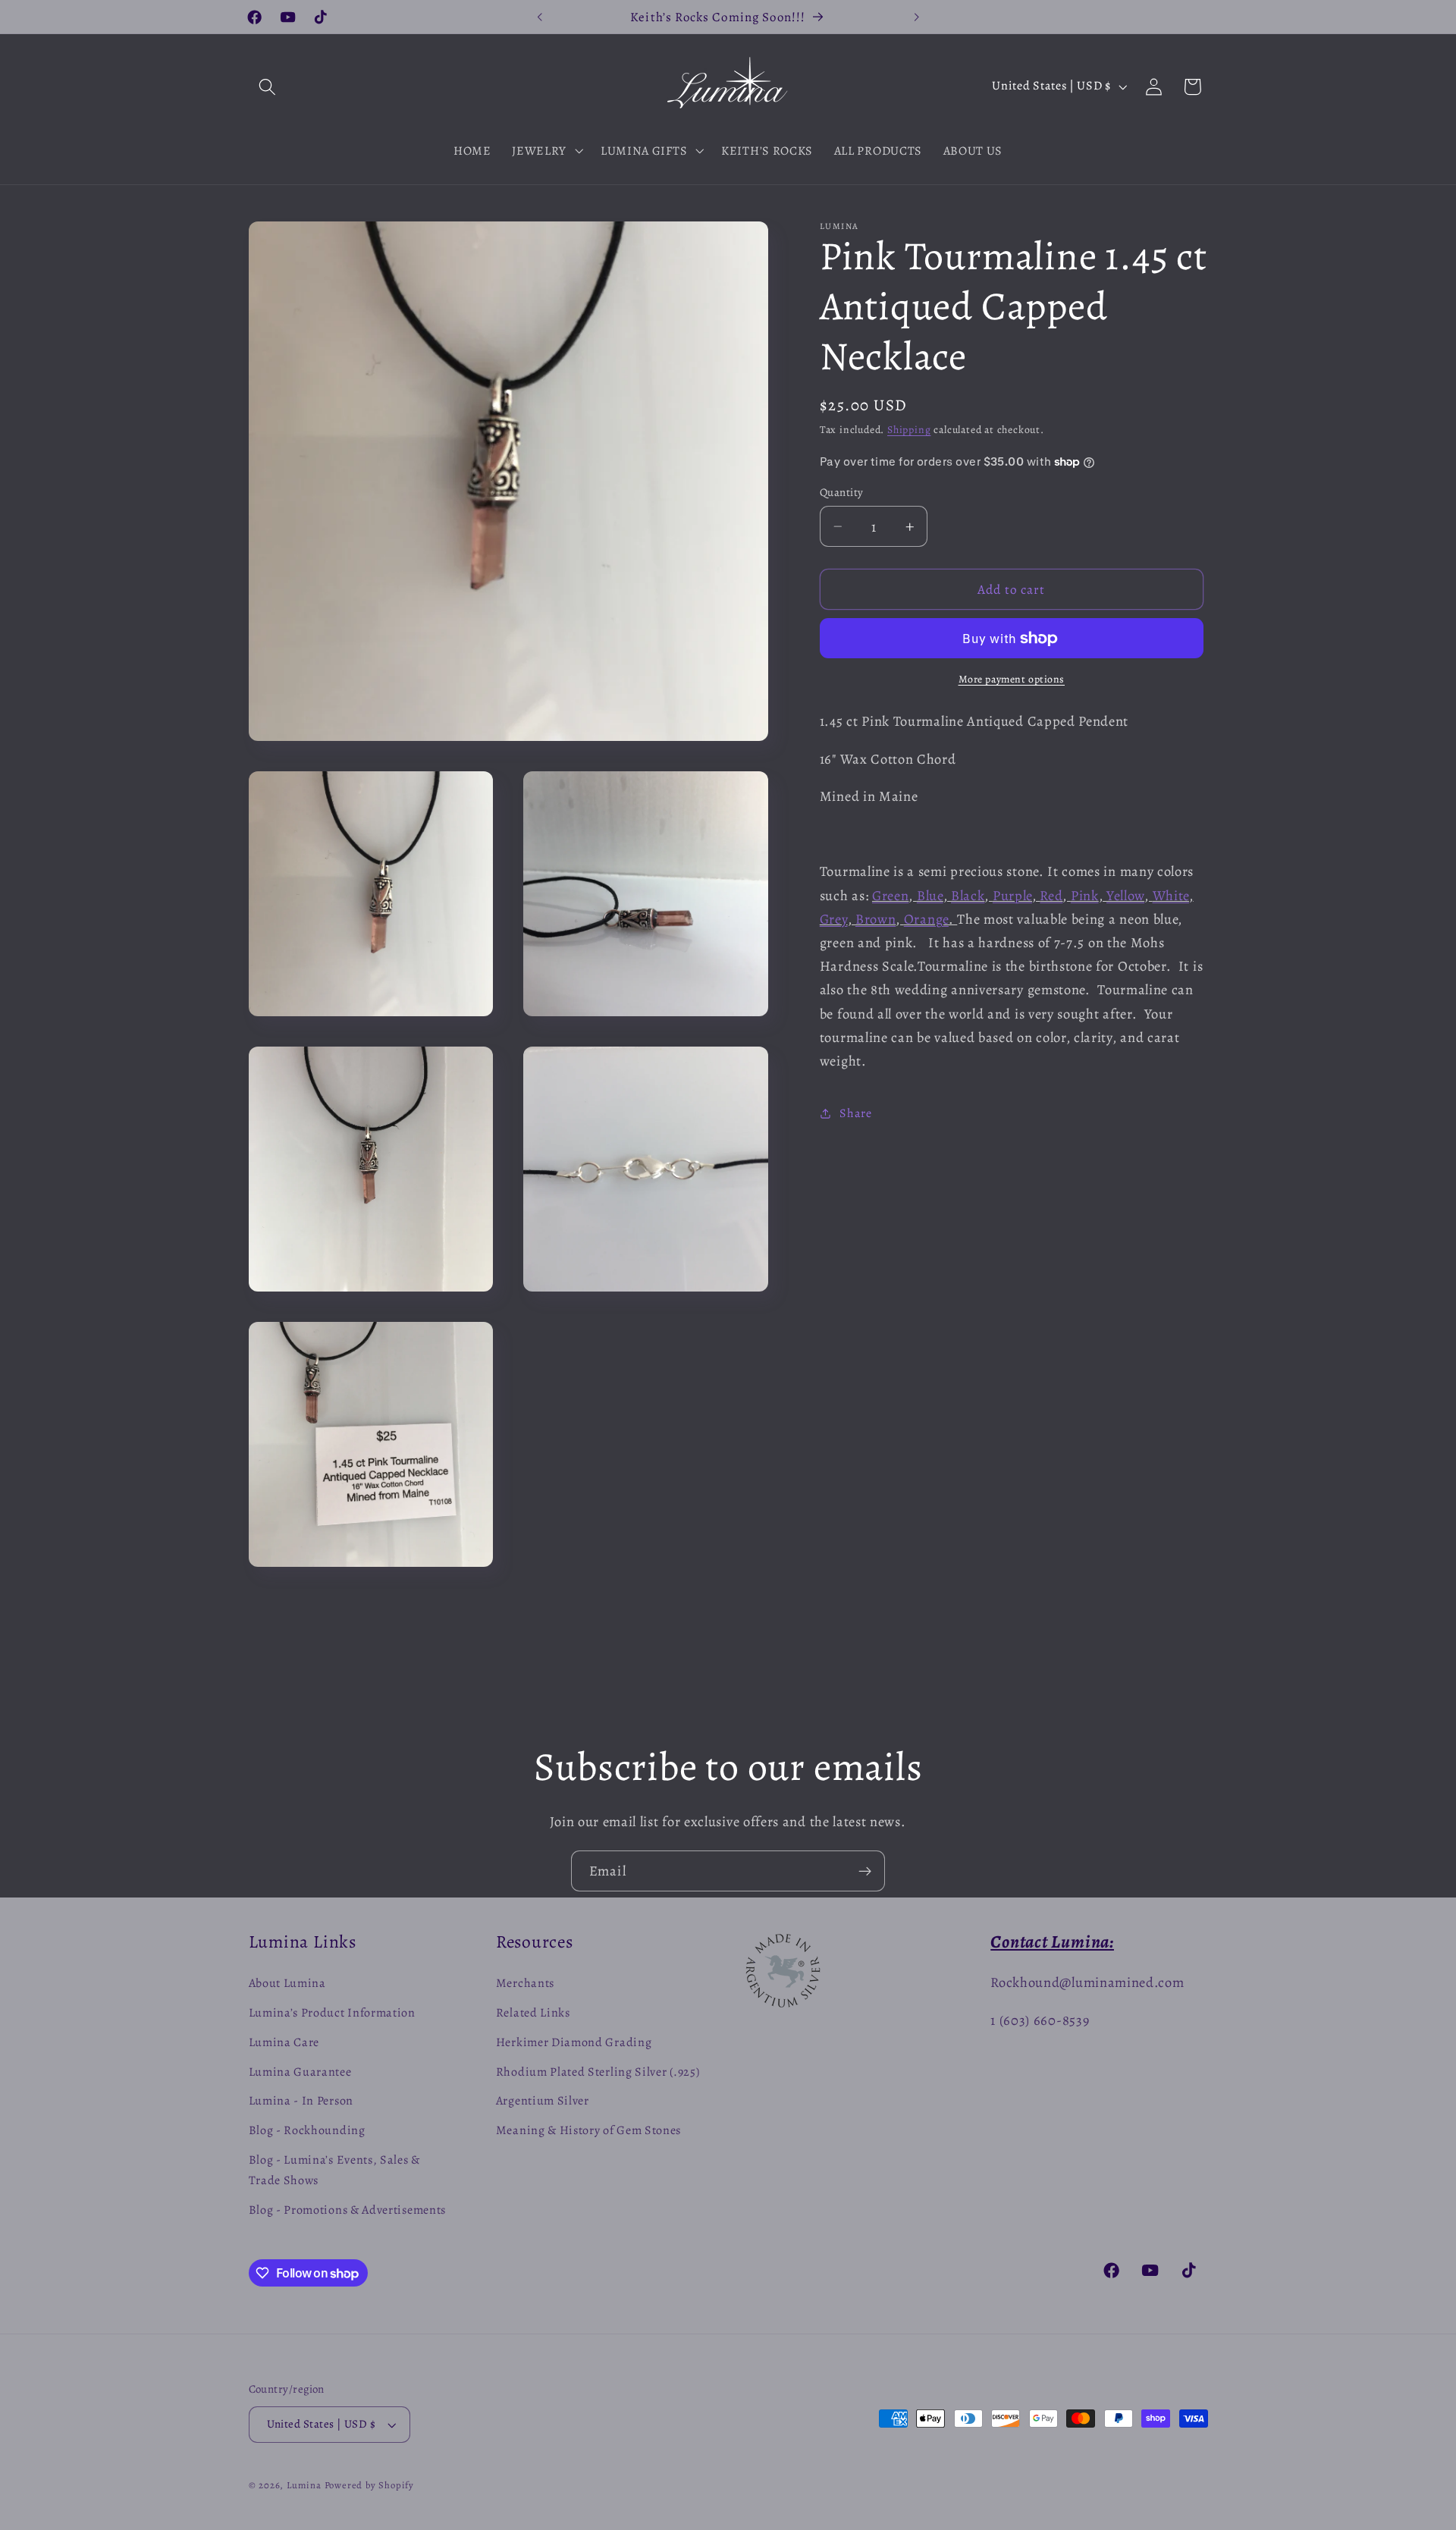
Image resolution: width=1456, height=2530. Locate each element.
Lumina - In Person (301, 2102)
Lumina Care (284, 2042)
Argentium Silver (543, 2102)
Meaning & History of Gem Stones (588, 2130)
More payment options (1012, 679)
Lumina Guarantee (300, 2072)
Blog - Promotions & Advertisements (347, 2210)
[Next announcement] (916, 17)
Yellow (1125, 895)
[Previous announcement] (540, 17)
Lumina (306, 2485)
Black (968, 895)
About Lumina (287, 1984)
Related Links (533, 2013)
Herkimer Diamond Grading (574, 2042)
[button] (268, 87)
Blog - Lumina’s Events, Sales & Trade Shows (334, 2170)
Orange (926, 919)
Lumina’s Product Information (332, 2013)
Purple (1012, 895)
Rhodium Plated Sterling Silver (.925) (598, 2072)
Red (1051, 895)
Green (890, 895)
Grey (834, 919)
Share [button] (855, 1113)
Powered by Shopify (370, 2485)
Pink (1085, 895)
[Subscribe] (865, 1871)
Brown (875, 919)
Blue (930, 895)
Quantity (842, 492)
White (1171, 895)
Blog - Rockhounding (307, 2130)
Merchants (525, 1984)
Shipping (909, 430)
